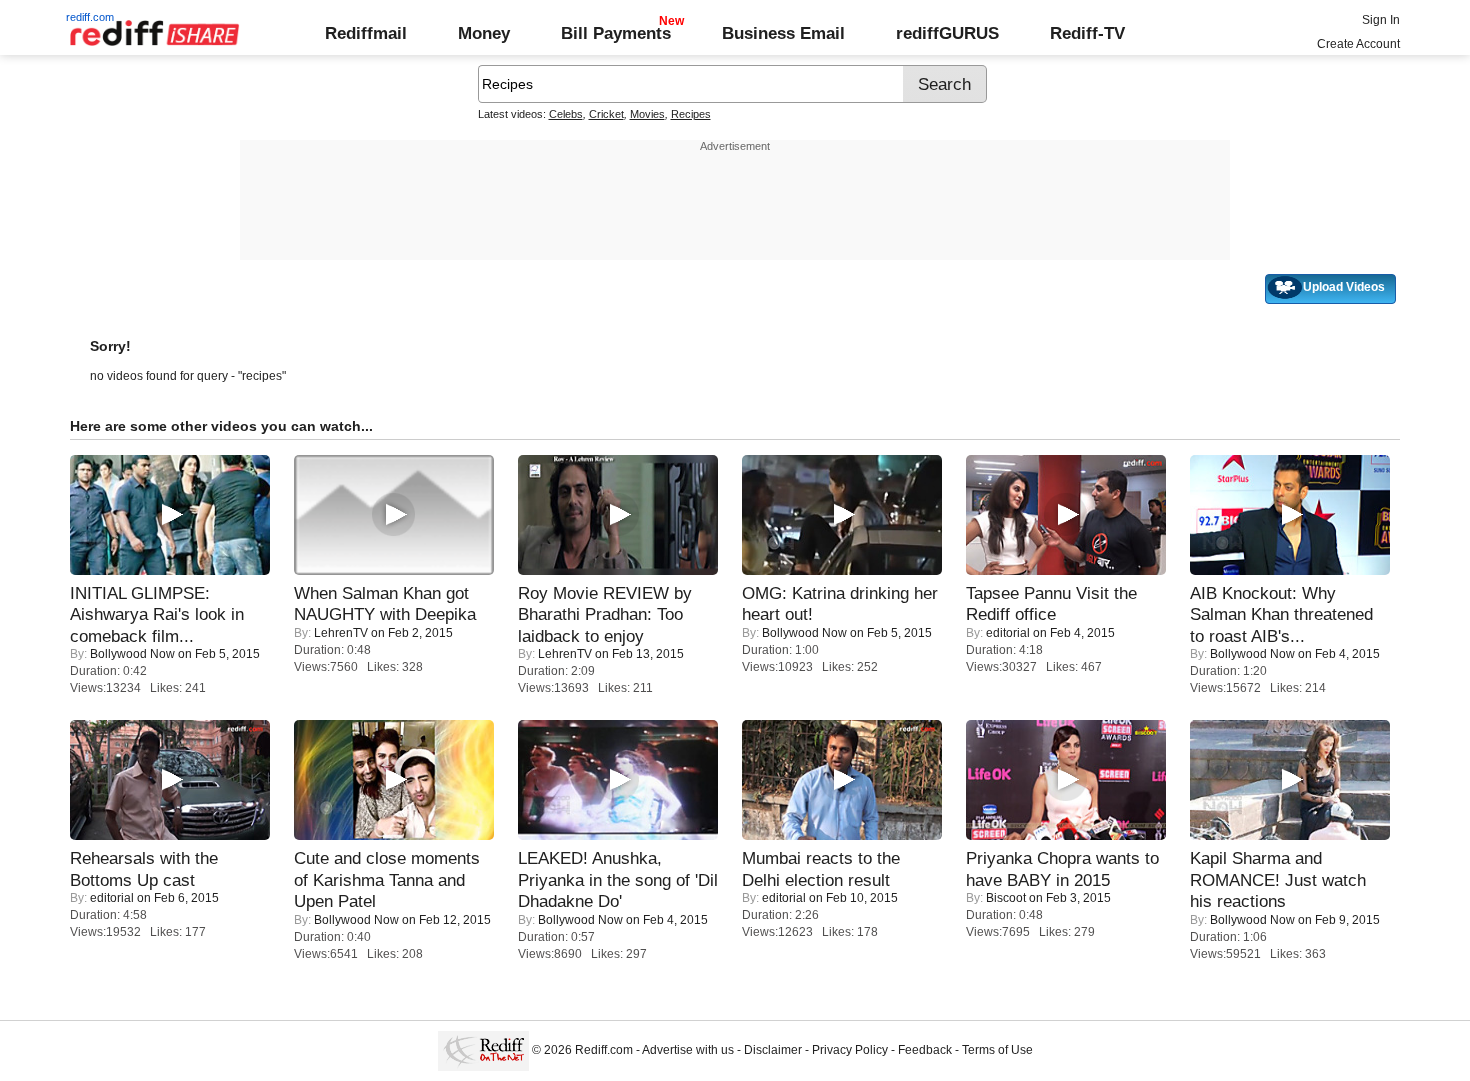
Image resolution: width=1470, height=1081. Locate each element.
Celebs (566, 114)
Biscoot (1006, 898)
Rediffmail (366, 33)
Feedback (925, 1050)
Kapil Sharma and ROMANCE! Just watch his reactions (1278, 879)
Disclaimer (773, 1050)
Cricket (606, 114)
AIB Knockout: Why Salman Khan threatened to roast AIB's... (1281, 614)
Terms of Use (997, 1050)
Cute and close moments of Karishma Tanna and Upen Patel (387, 879)
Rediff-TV (1087, 33)
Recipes (691, 114)
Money (484, 33)
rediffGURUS (947, 33)
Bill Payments (616, 33)
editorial (1008, 633)
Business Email (783, 33)
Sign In (1381, 20)
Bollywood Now (132, 654)
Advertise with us (688, 1050)
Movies (647, 114)
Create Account (1358, 44)
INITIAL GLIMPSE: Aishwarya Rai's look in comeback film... (157, 614)
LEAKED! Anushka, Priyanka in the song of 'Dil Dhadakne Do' (618, 879)
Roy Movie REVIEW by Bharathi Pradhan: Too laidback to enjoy (605, 614)
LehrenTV (341, 633)
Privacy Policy (850, 1050)
